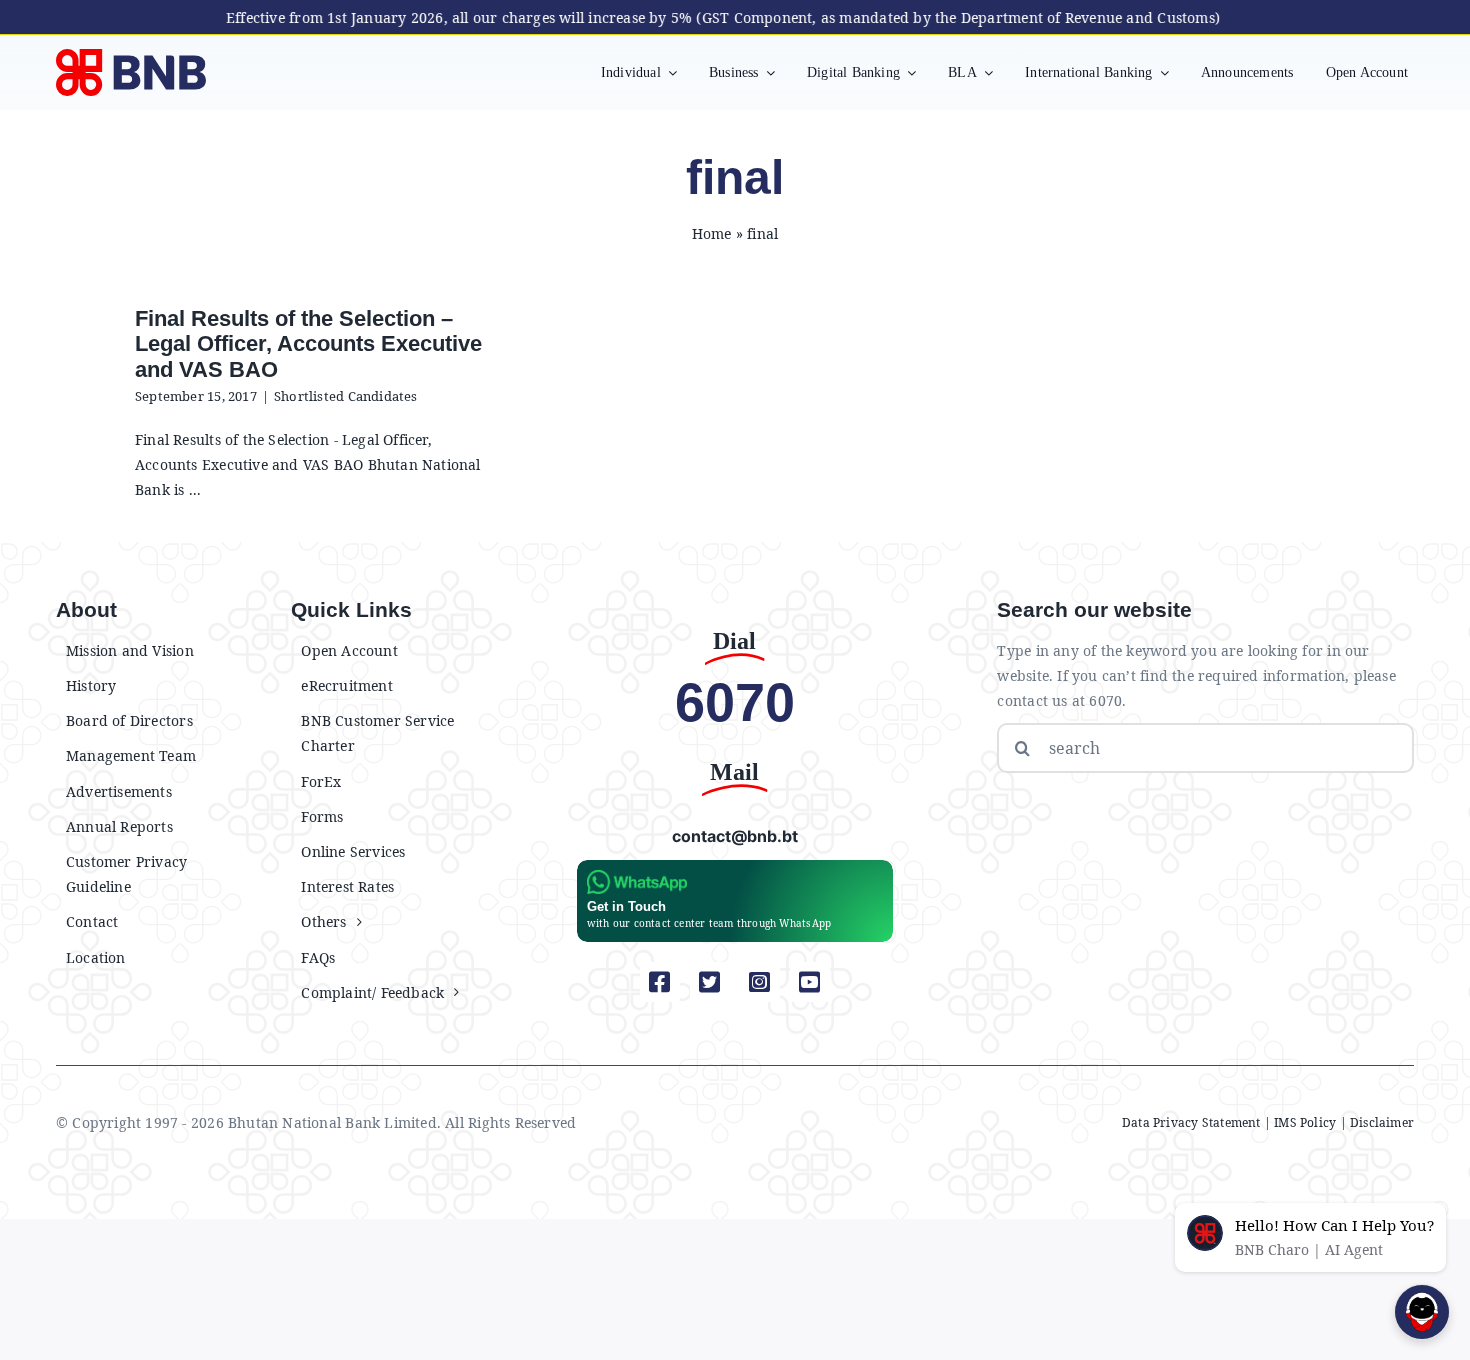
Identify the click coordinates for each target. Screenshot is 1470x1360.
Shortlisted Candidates (346, 396)
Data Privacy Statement (1191, 1122)
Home (712, 233)
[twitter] (710, 982)
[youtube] (810, 982)
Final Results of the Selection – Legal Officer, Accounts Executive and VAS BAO (308, 344)
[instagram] (760, 982)
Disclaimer (1382, 1122)
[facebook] (660, 982)
